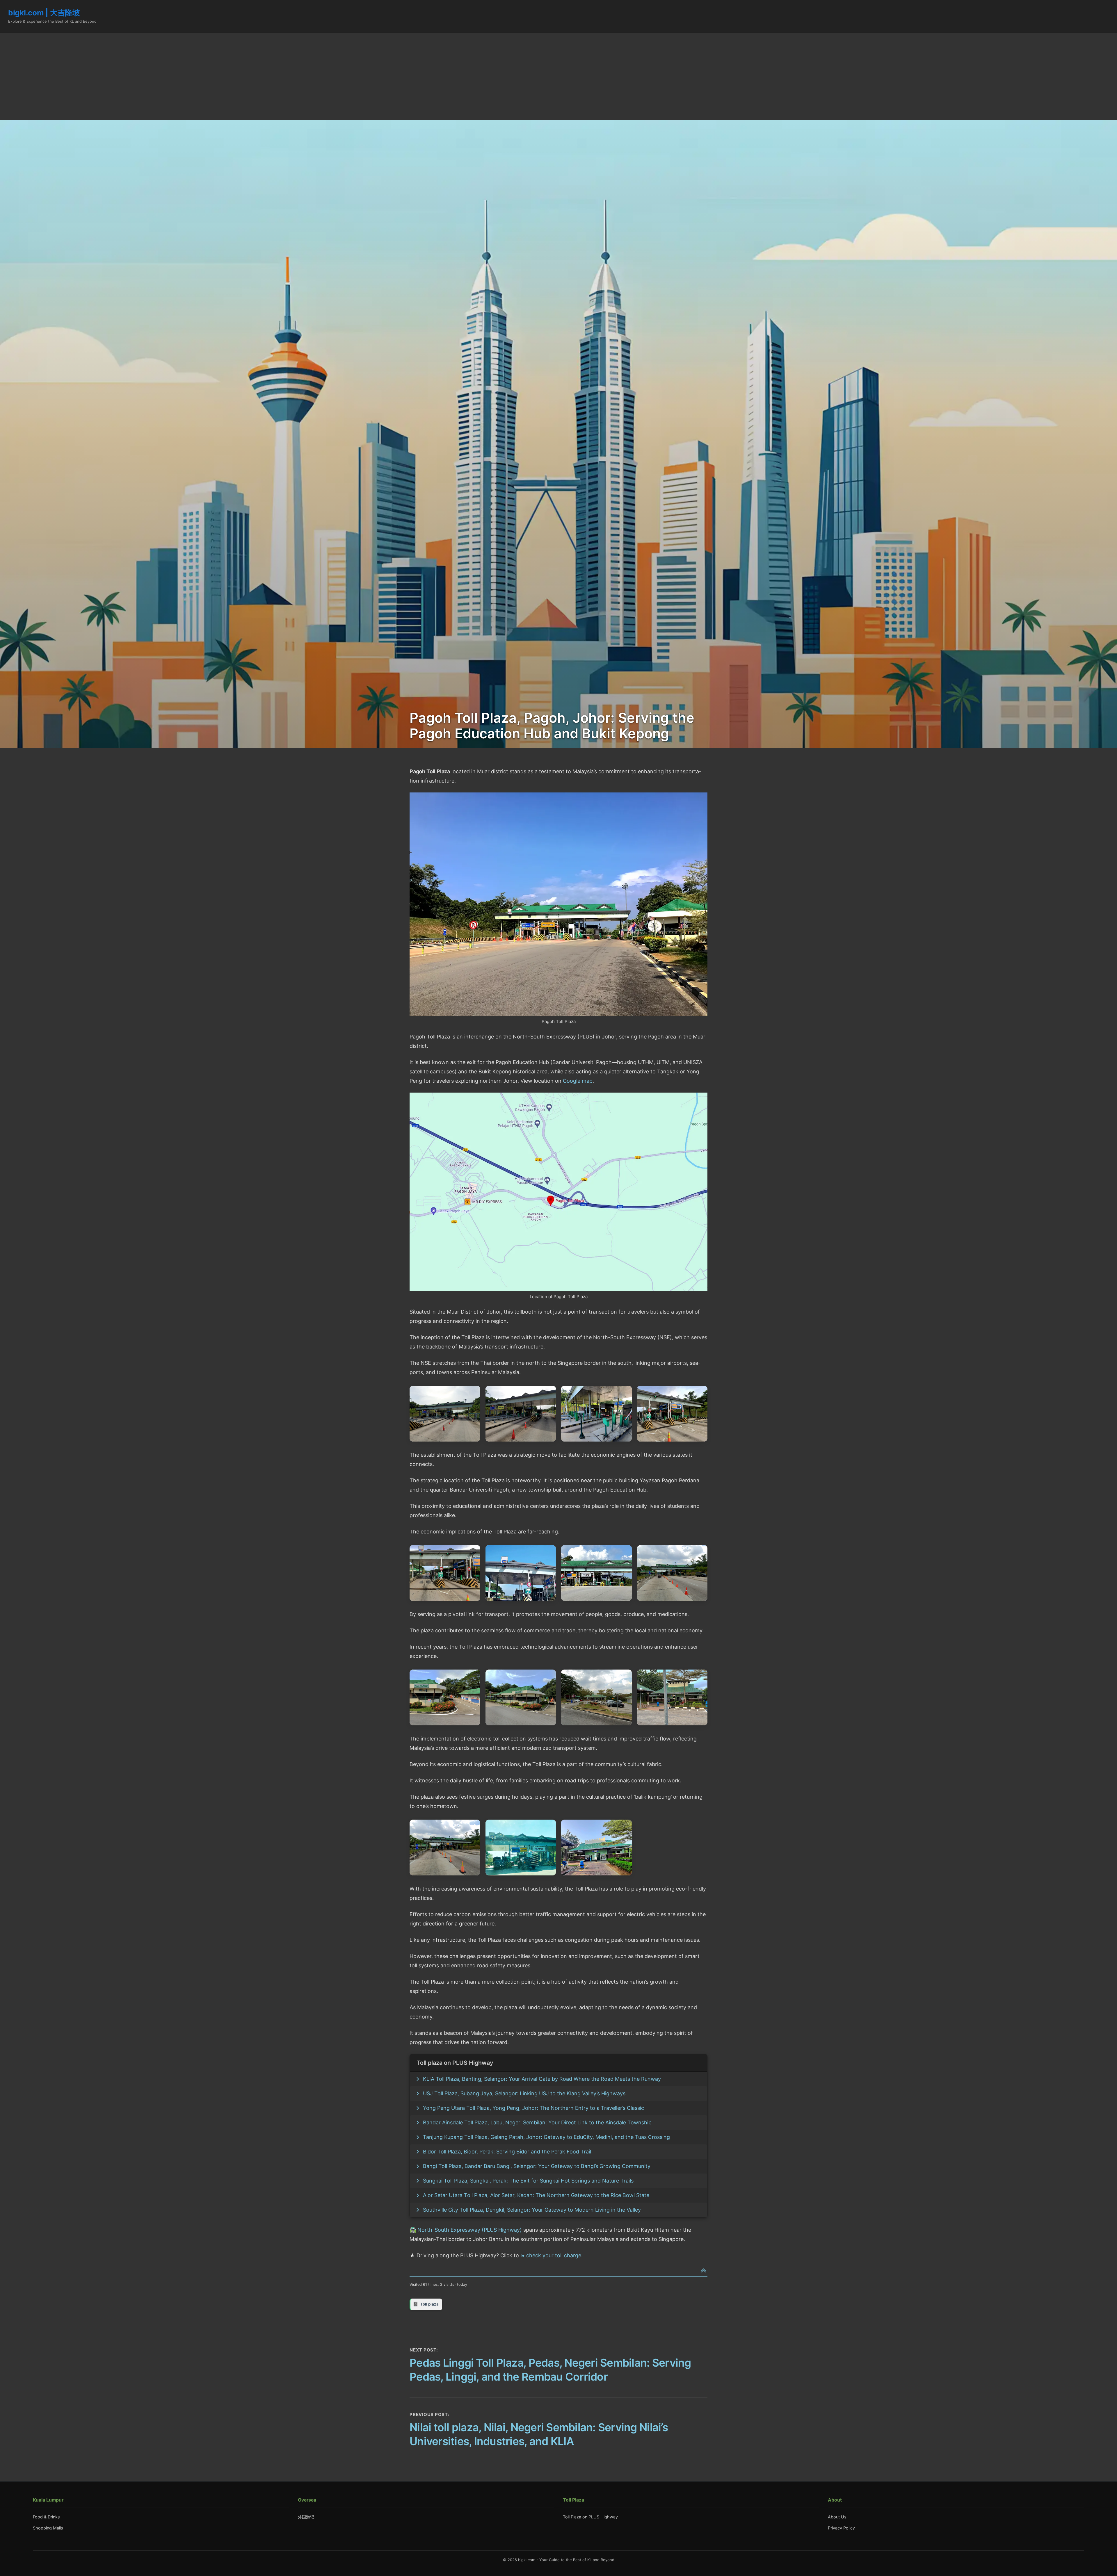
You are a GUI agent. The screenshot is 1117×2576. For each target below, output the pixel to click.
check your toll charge (554, 2255)
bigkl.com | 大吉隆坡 (44, 13)
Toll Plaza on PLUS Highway (590, 2517)
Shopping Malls (48, 2528)
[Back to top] (704, 2271)
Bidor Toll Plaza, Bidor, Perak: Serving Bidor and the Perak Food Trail (507, 2152)
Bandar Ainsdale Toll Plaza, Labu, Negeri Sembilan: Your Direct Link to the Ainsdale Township (537, 2122)
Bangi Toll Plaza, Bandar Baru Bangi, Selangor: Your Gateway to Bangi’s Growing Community (537, 2166)
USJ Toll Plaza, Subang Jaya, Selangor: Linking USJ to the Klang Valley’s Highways (524, 2093)
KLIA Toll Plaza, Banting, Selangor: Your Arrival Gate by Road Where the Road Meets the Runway (542, 2079)
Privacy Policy (841, 2528)
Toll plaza (429, 2304)
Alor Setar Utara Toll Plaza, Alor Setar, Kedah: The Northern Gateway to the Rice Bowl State (536, 2195)
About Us (837, 2517)
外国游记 (306, 2517)
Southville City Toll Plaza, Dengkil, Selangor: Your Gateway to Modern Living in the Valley (532, 2210)
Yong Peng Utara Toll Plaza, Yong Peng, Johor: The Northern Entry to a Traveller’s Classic (533, 2108)
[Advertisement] (558, 76)
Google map (578, 1081)
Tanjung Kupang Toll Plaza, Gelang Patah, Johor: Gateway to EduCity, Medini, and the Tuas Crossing (546, 2137)
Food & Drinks (46, 2517)
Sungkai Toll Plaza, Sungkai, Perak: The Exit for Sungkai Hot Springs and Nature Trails (528, 2181)
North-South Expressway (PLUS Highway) (470, 2230)
